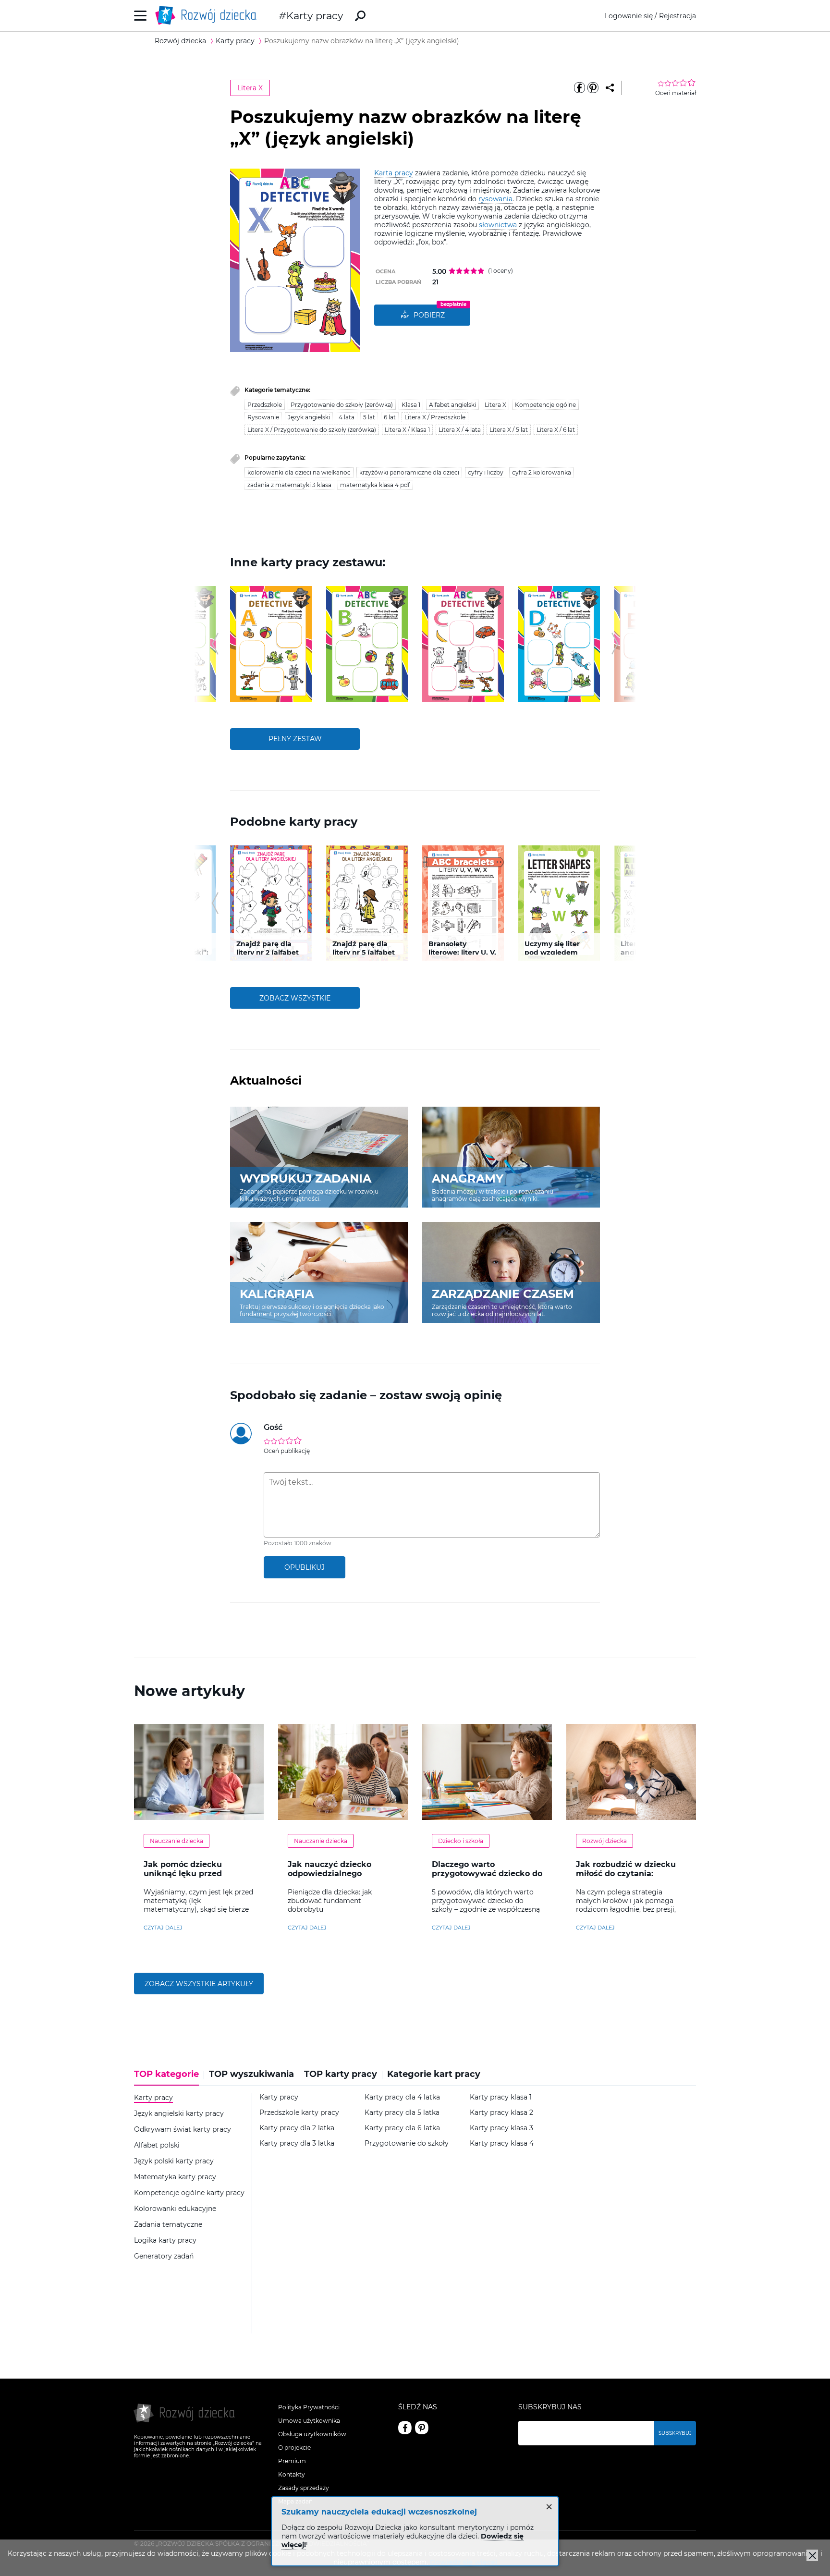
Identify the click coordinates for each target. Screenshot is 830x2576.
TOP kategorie (166, 2074)
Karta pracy (394, 173)
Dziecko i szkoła (461, 1841)
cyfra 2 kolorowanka (542, 472)
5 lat (369, 417)
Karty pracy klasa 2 (501, 2113)
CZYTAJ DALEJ (163, 1928)
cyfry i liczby (486, 472)
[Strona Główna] (208, 16)
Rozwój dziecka (604, 1841)
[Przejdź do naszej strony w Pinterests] (422, 2428)
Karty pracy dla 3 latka (297, 2143)
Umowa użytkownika (309, 2421)
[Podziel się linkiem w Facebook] (579, 88)
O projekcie (294, 2448)
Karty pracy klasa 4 (502, 2143)
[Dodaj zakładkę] (610, 88)
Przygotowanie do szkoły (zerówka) (342, 405)
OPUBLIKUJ (305, 1567)
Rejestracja (677, 16)
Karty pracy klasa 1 (501, 2097)
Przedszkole (265, 405)
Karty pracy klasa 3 (501, 2128)
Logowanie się (629, 16)
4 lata (347, 417)
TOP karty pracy (341, 2074)
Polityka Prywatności (309, 2407)
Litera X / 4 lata (460, 430)
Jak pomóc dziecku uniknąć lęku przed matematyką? (183, 1874)
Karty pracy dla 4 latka (402, 2097)
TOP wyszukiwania (251, 2074)
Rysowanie (263, 417)
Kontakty (292, 2474)
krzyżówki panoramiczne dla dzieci (409, 472)
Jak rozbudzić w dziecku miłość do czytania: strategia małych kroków (627, 1874)
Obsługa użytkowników (312, 2434)
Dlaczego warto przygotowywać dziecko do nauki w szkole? (487, 1874)
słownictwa (498, 225)
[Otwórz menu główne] (140, 16)
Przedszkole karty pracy (299, 2113)
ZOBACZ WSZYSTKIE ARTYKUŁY (199, 1984)
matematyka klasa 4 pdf (375, 485)
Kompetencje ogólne (545, 405)
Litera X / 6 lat (556, 430)
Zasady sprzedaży (304, 2488)
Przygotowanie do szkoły (407, 2143)
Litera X (250, 88)
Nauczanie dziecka (177, 1841)
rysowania (495, 199)
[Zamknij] (812, 2555)
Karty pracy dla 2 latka (297, 2128)
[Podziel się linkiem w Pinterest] (593, 88)
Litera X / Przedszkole (435, 417)
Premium (292, 2461)
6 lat (390, 417)
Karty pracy (315, 16)
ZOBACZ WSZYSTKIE (295, 998)
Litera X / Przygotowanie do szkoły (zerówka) (312, 430)
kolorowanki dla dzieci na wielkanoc (299, 472)
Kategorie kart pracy (434, 2074)
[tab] (169, 2077)
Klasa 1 (411, 405)
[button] (215, 644)
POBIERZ (429, 315)
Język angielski (309, 417)
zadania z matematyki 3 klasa (289, 485)
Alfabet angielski (452, 405)
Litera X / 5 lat (509, 430)
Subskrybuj (675, 2433)
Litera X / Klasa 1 (407, 430)
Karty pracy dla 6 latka (402, 2128)
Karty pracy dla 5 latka (402, 2113)
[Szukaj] (360, 16)
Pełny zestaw (295, 739)
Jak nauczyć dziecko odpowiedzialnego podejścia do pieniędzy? (336, 1874)
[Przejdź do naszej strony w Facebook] (405, 2428)
